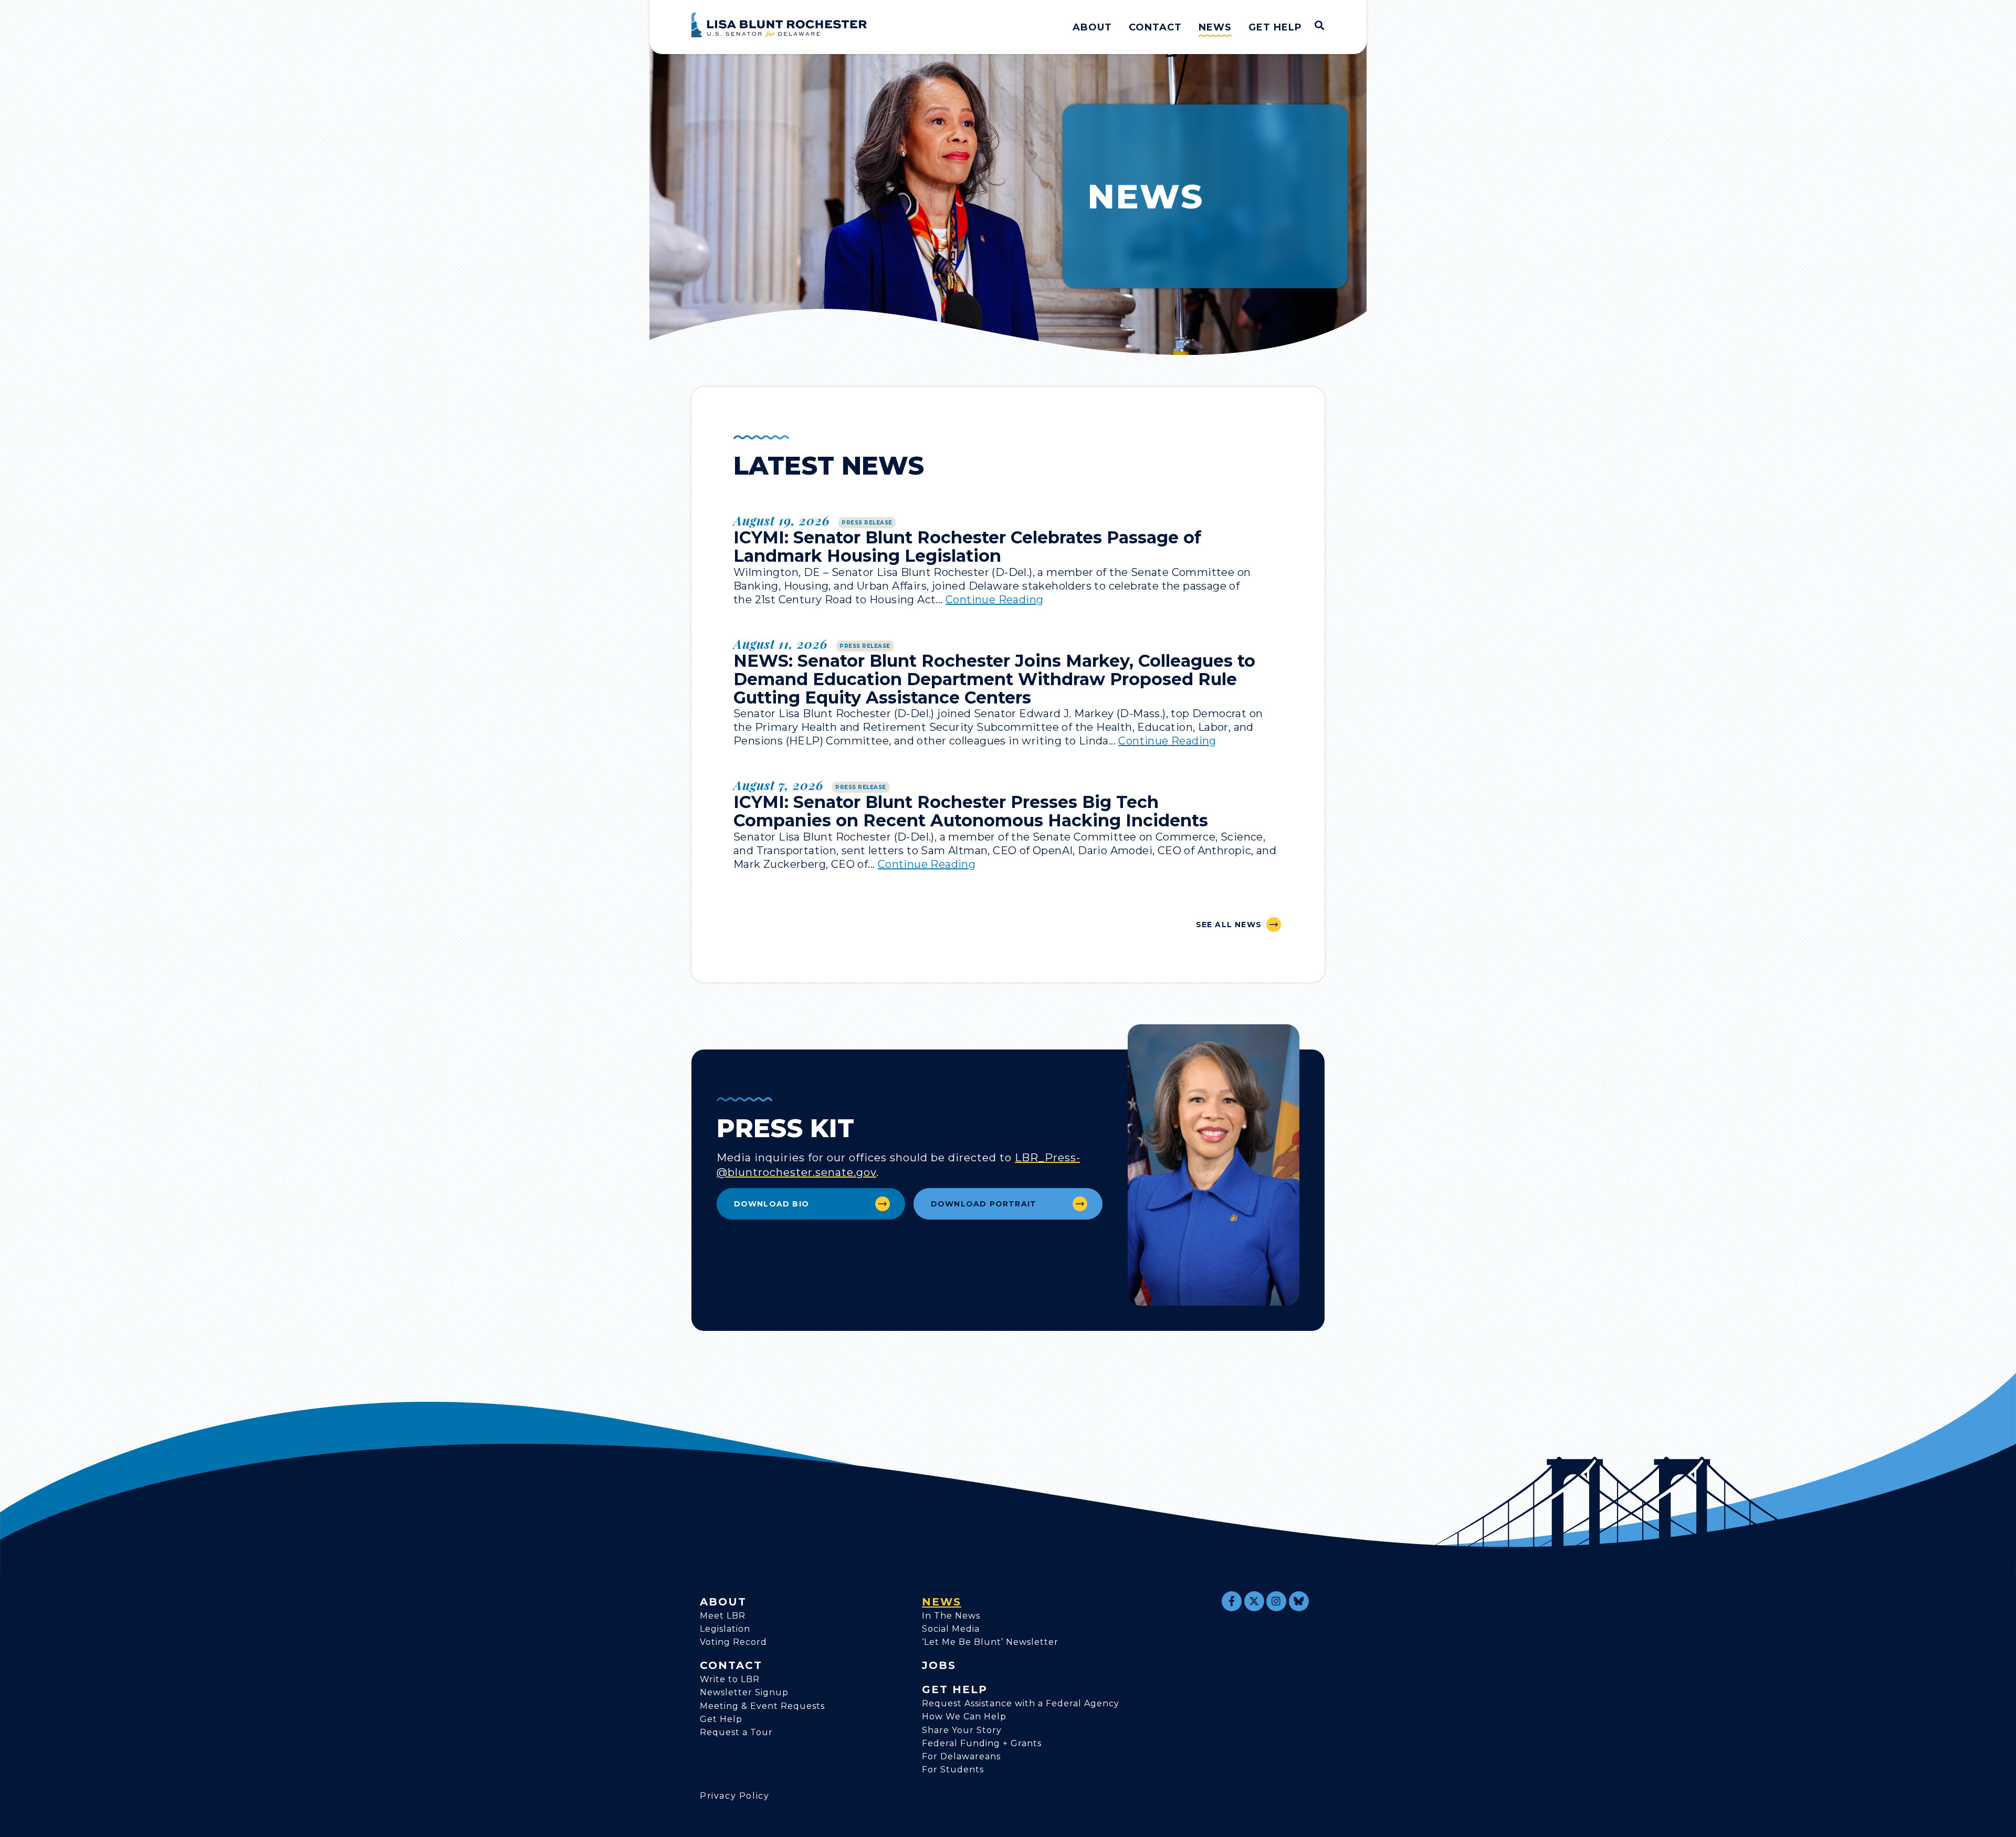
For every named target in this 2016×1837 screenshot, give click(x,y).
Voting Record (733, 1642)
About (1092, 27)
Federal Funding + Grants (982, 1743)
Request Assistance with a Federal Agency (1021, 1703)
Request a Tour (736, 1732)
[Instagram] (1276, 1601)
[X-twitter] (1254, 1601)
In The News (951, 1616)
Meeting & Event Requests (762, 1706)
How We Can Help (964, 1717)
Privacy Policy (734, 1796)
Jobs (939, 1665)
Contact (1155, 27)
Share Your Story (962, 1730)
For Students (953, 1770)
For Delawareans (961, 1756)
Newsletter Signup (744, 1692)
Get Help (1275, 27)
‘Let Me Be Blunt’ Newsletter (990, 1642)
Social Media (951, 1629)
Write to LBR (730, 1679)
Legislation (725, 1629)
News (1215, 27)
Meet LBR (723, 1616)
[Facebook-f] (1232, 1601)
